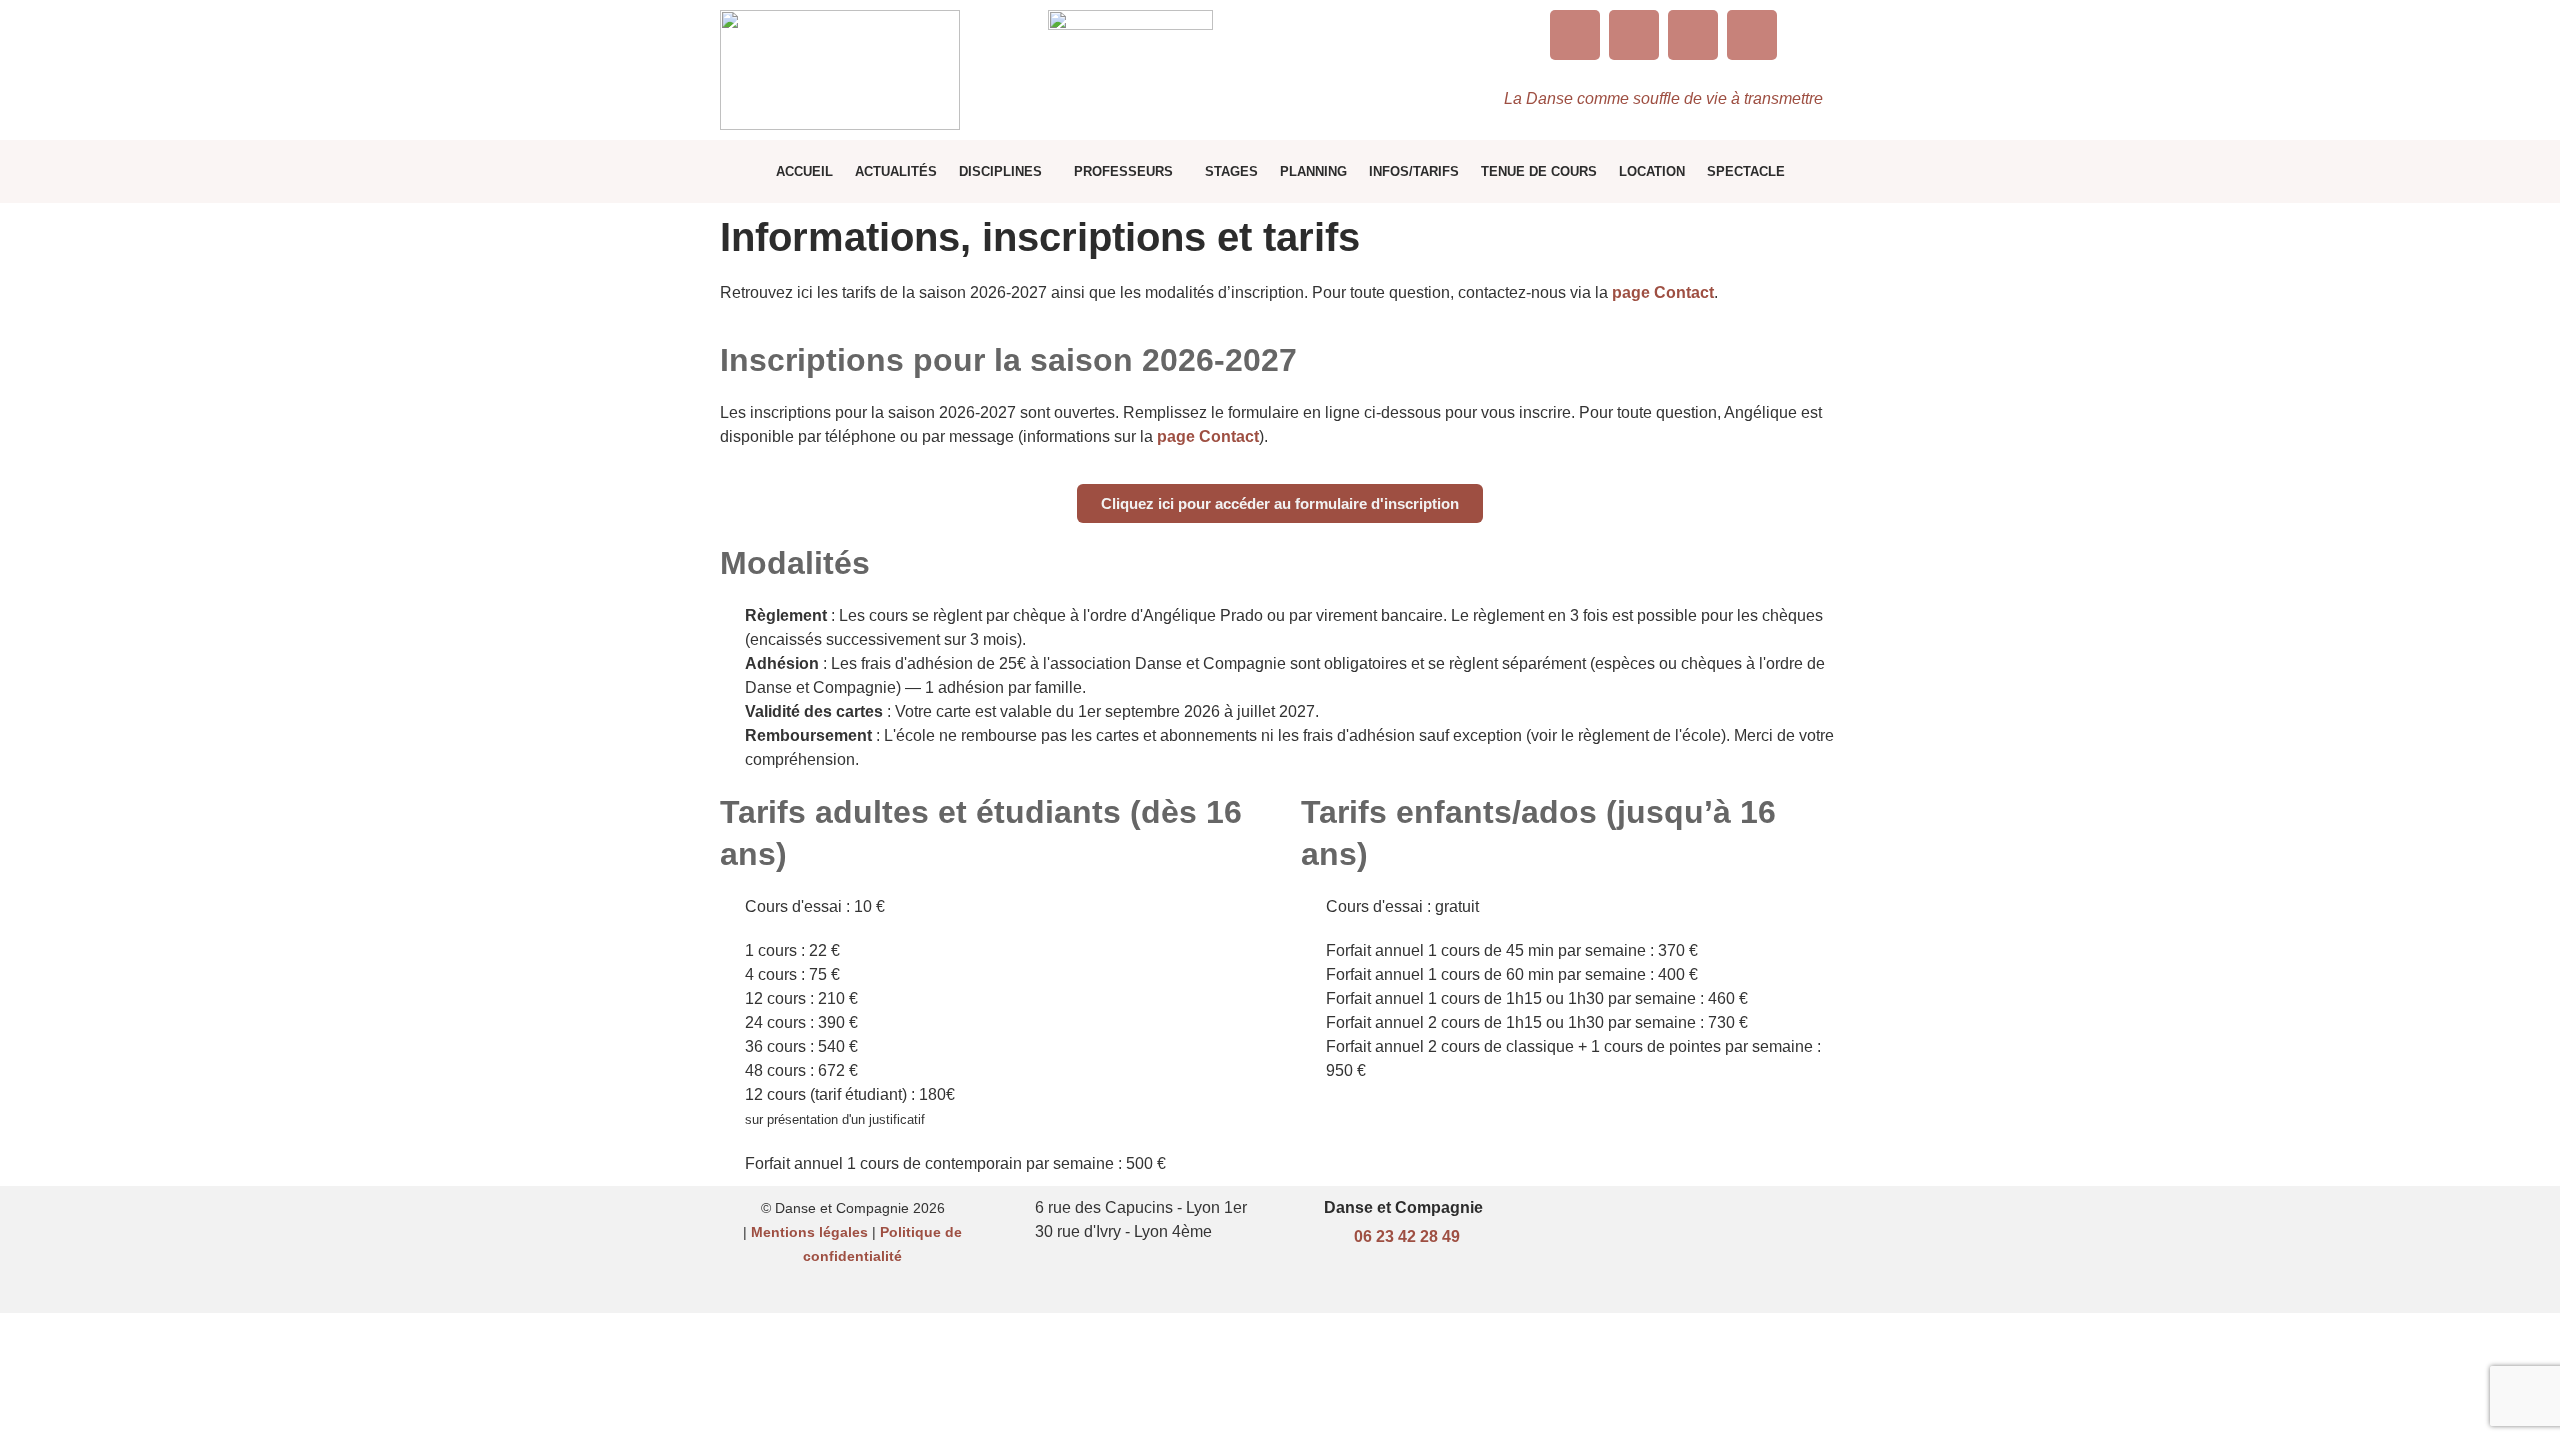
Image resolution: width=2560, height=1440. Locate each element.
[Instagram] (1575, 35)
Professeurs (1123, 171)
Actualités (896, 171)
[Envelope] (1693, 35)
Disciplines (1000, 171)
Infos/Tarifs (1414, 171)
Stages (1231, 171)
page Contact (1663, 292)
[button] (1005, 171)
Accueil (804, 171)
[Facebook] (1634, 35)
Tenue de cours (1539, 171)
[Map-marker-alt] (1752, 35)
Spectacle (1746, 171)
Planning (1313, 171)
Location (1652, 171)
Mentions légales (809, 1232)
